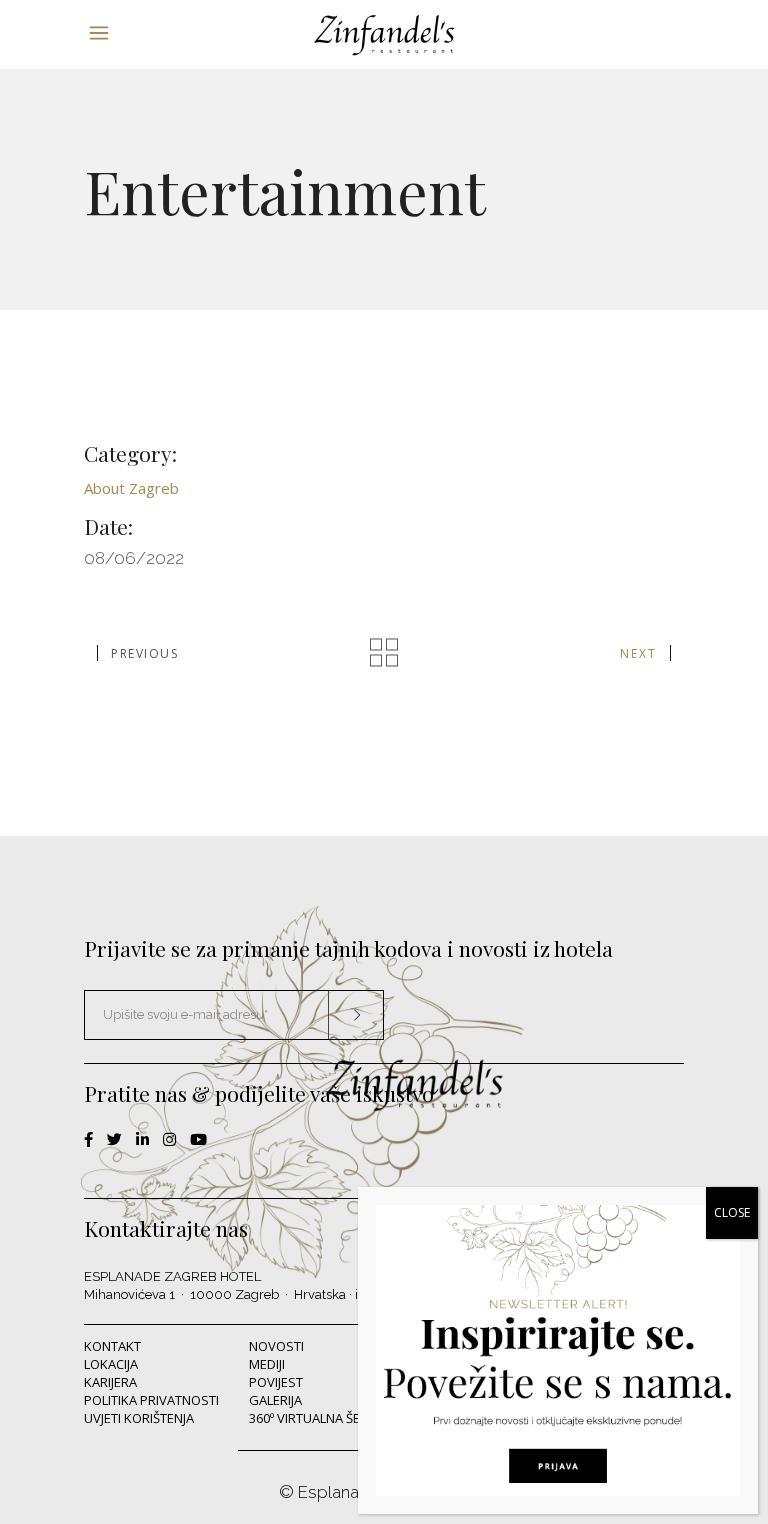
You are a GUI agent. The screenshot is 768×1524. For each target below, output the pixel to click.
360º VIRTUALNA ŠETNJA (318, 1418)
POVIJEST (276, 1382)
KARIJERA (110, 1382)
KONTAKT (112, 1346)
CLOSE (732, 1212)
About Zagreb (131, 488)
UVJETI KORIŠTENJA (139, 1418)
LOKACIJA (111, 1364)
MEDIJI (267, 1364)
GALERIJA (275, 1400)
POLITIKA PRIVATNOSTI (151, 1400)
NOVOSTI (276, 1346)
